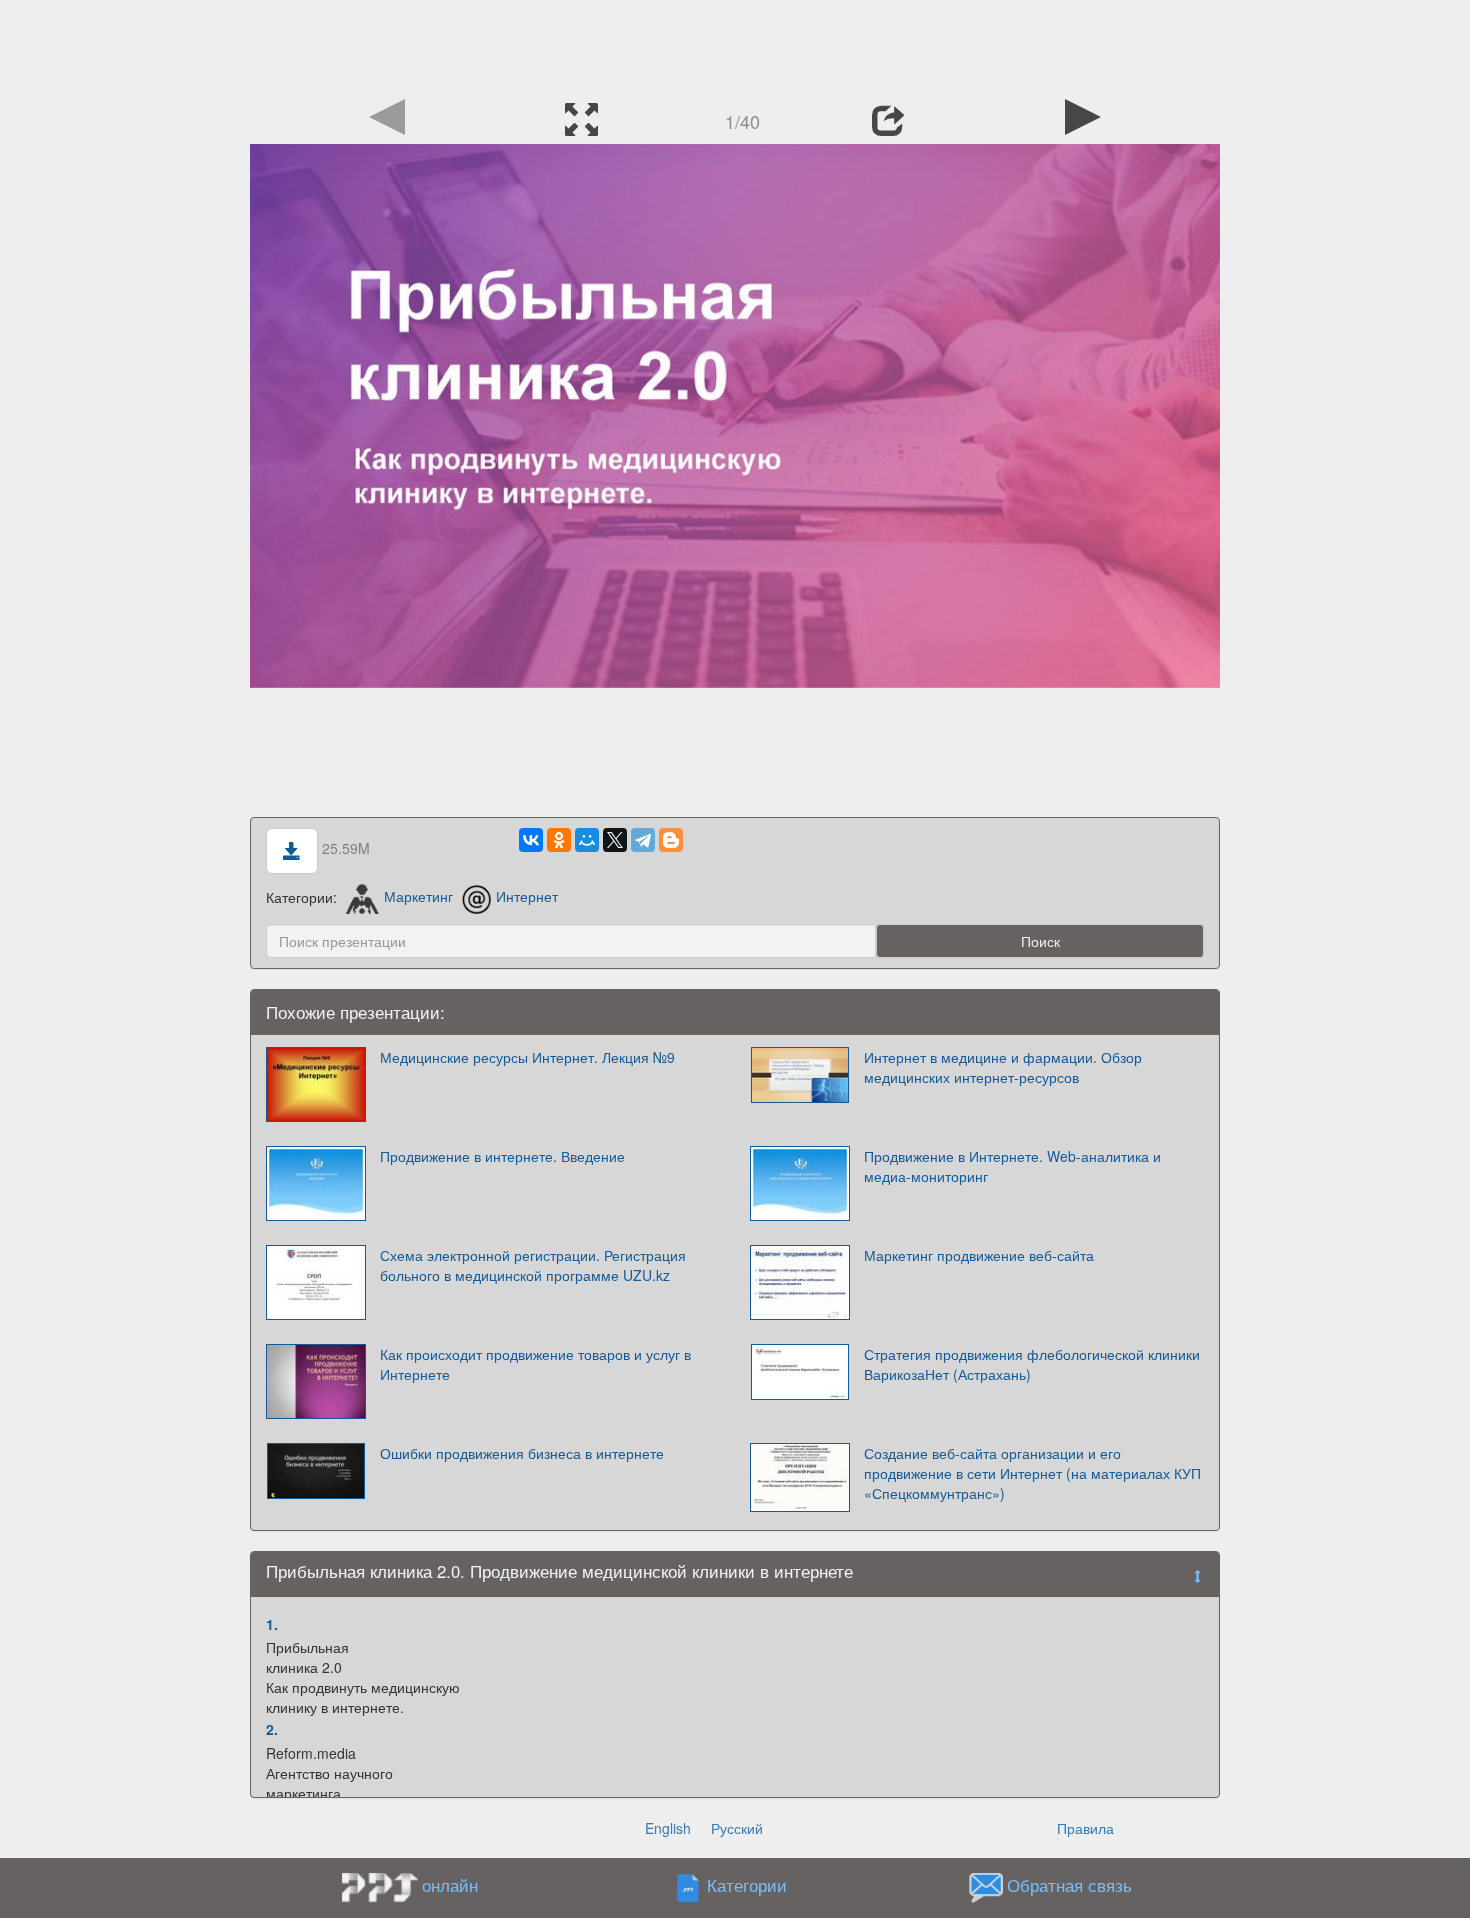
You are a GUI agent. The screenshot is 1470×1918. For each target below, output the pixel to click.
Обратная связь (1069, 1885)
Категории (747, 1885)
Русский (737, 1828)
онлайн (450, 1885)
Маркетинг (418, 896)
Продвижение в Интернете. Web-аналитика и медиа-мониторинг (1012, 1166)
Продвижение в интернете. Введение (502, 1156)
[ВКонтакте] (531, 840)
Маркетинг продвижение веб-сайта (979, 1255)
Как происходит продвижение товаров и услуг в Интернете (535, 1364)
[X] (615, 840)
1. (272, 1624)
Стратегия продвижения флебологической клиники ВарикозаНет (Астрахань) (1032, 1364)
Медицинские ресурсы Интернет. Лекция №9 (527, 1057)
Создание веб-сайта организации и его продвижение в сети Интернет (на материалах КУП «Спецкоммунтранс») (1032, 1473)
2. (272, 1729)
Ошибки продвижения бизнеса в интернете (522, 1453)
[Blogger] (671, 840)
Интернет (527, 896)
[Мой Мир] (587, 840)
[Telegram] (643, 840)
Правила (1085, 1828)
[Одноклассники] (559, 840)
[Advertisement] (735, 45)
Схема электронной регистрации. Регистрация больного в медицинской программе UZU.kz (533, 1265)
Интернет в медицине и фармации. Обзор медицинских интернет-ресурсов (1003, 1067)
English (668, 1828)
